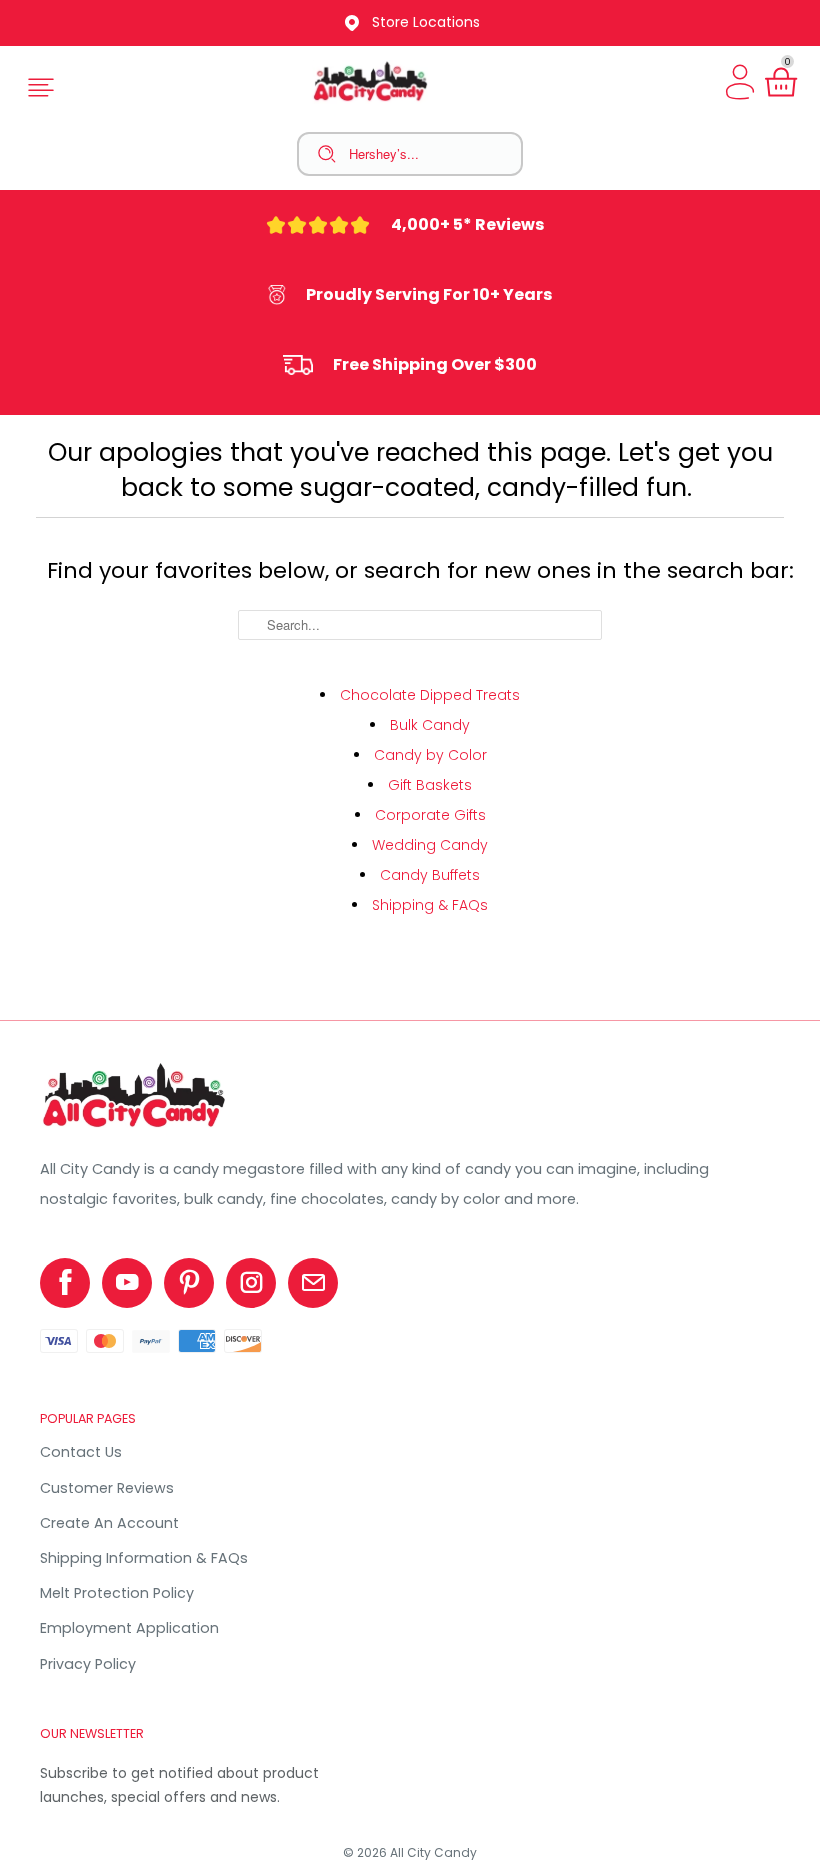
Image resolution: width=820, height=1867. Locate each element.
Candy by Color (430, 755)
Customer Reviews (107, 1488)
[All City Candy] (135, 1127)
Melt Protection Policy (117, 1593)
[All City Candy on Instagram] (251, 1283)
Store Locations (426, 22)
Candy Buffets (430, 875)
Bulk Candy (430, 725)
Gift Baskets (430, 785)
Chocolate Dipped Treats (430, 695)
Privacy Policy (88, 1664)
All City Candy (433, 1852)
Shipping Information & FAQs (144, 1558)
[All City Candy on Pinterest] (189, 1283)
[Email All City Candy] (313, 1283)
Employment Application (129, 1628)
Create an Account (109, 1523)
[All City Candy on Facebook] (65, 1283)
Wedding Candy (430, 845)
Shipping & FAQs (430, 905)
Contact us (81, 1452)
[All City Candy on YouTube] (127, 1283)
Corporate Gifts (430, 815)
